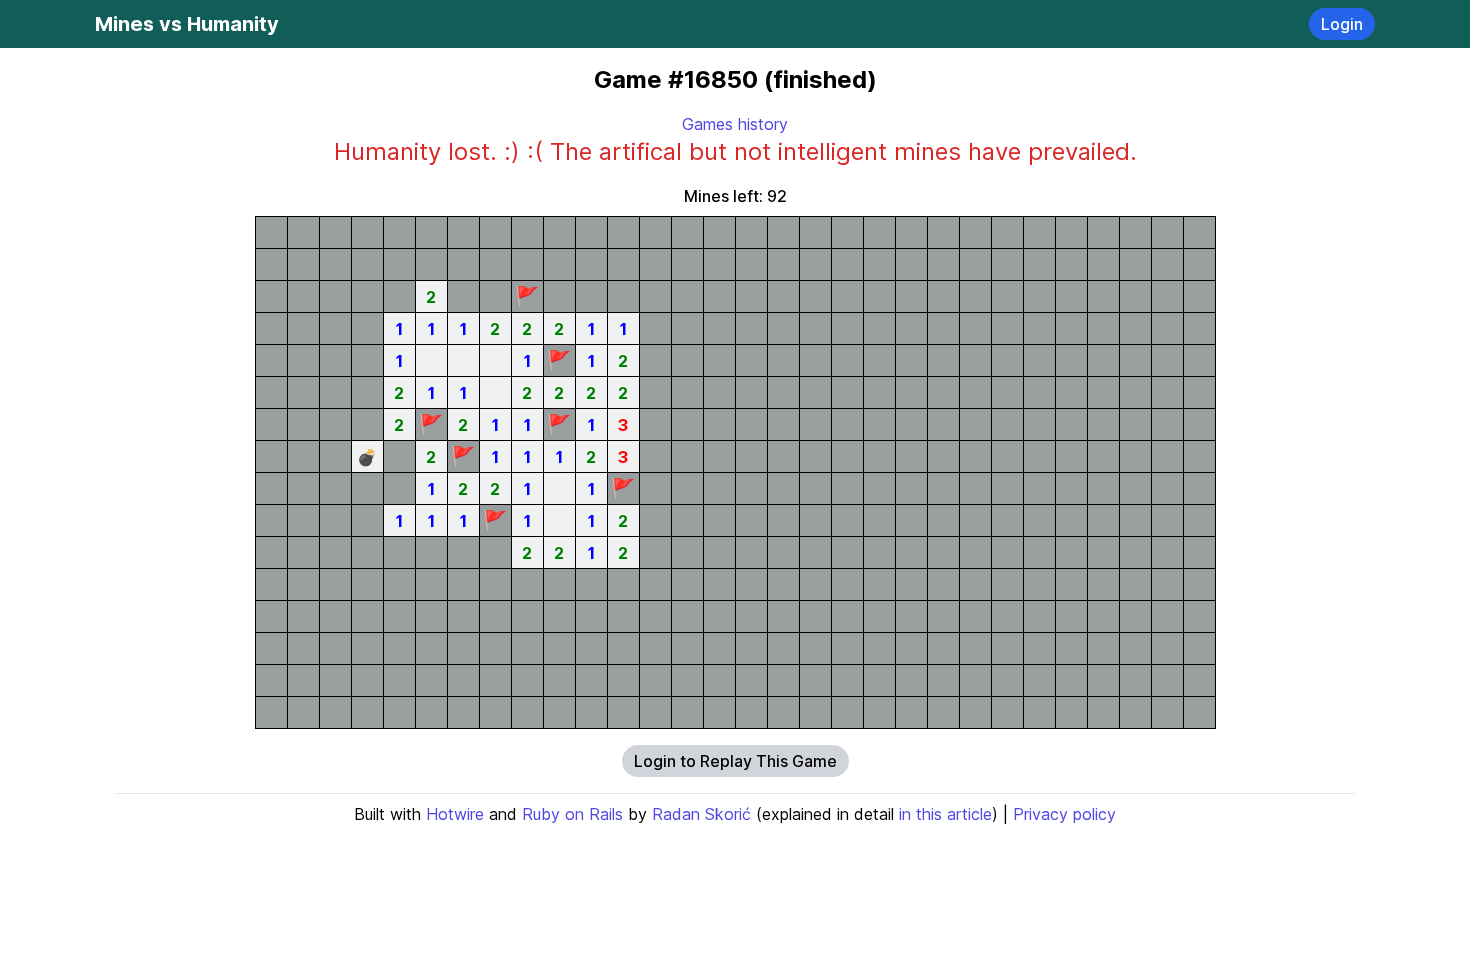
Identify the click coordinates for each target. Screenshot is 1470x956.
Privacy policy (1064, 814)
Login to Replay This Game (735, 761)
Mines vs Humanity (187, 24)
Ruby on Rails (572, 814)
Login (1342, 24)
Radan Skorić (701, 814)
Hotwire (455, 814)
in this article (945, 814)
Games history (735, 124)
